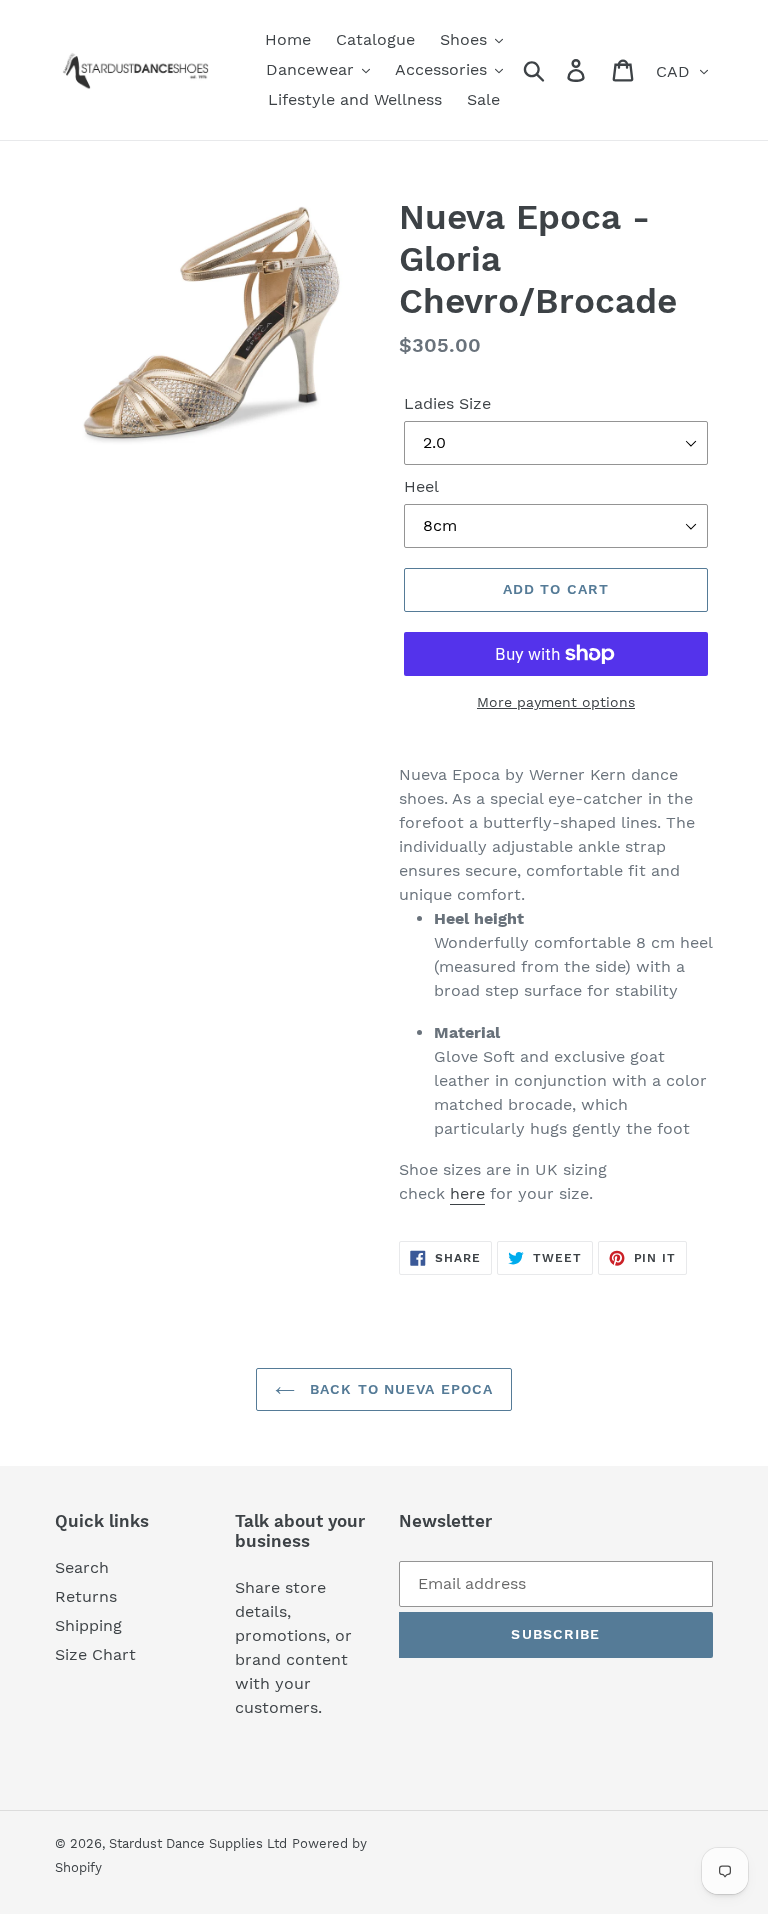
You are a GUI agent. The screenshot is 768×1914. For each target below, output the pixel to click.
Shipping (88, 1625)
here (467, 1193)
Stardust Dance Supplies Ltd (198, 1843)
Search (82, 1567)
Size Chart (95, 1654)
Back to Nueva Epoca (399, 1389)
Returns (86, 1596)
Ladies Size (447, 403)
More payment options (556, 702)
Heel (421, 486)
